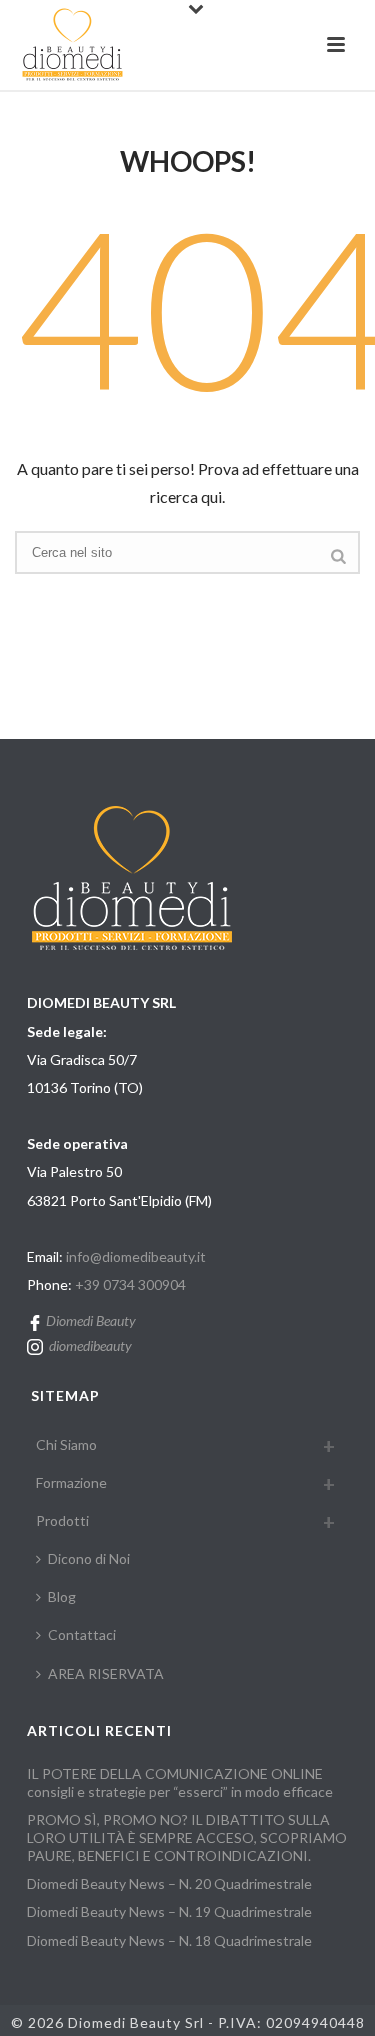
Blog (62, 1596)
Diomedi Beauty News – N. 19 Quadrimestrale (169, 1911)
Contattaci (82, 1634)
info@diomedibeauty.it (136, 1256)
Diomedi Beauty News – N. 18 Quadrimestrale (169, 1940)
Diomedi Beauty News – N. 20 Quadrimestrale (169, 1883)
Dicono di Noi (89, 1558)
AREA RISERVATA (106, 1673)
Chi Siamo (66, 1444)
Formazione (71, 1482)
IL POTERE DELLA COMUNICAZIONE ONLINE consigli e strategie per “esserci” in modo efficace (180, 1782)
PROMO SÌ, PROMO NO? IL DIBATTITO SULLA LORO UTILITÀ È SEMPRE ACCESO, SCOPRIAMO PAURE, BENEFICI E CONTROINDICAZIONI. (187, 1837)
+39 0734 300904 (130, 1284)
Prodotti (62, 1520)
